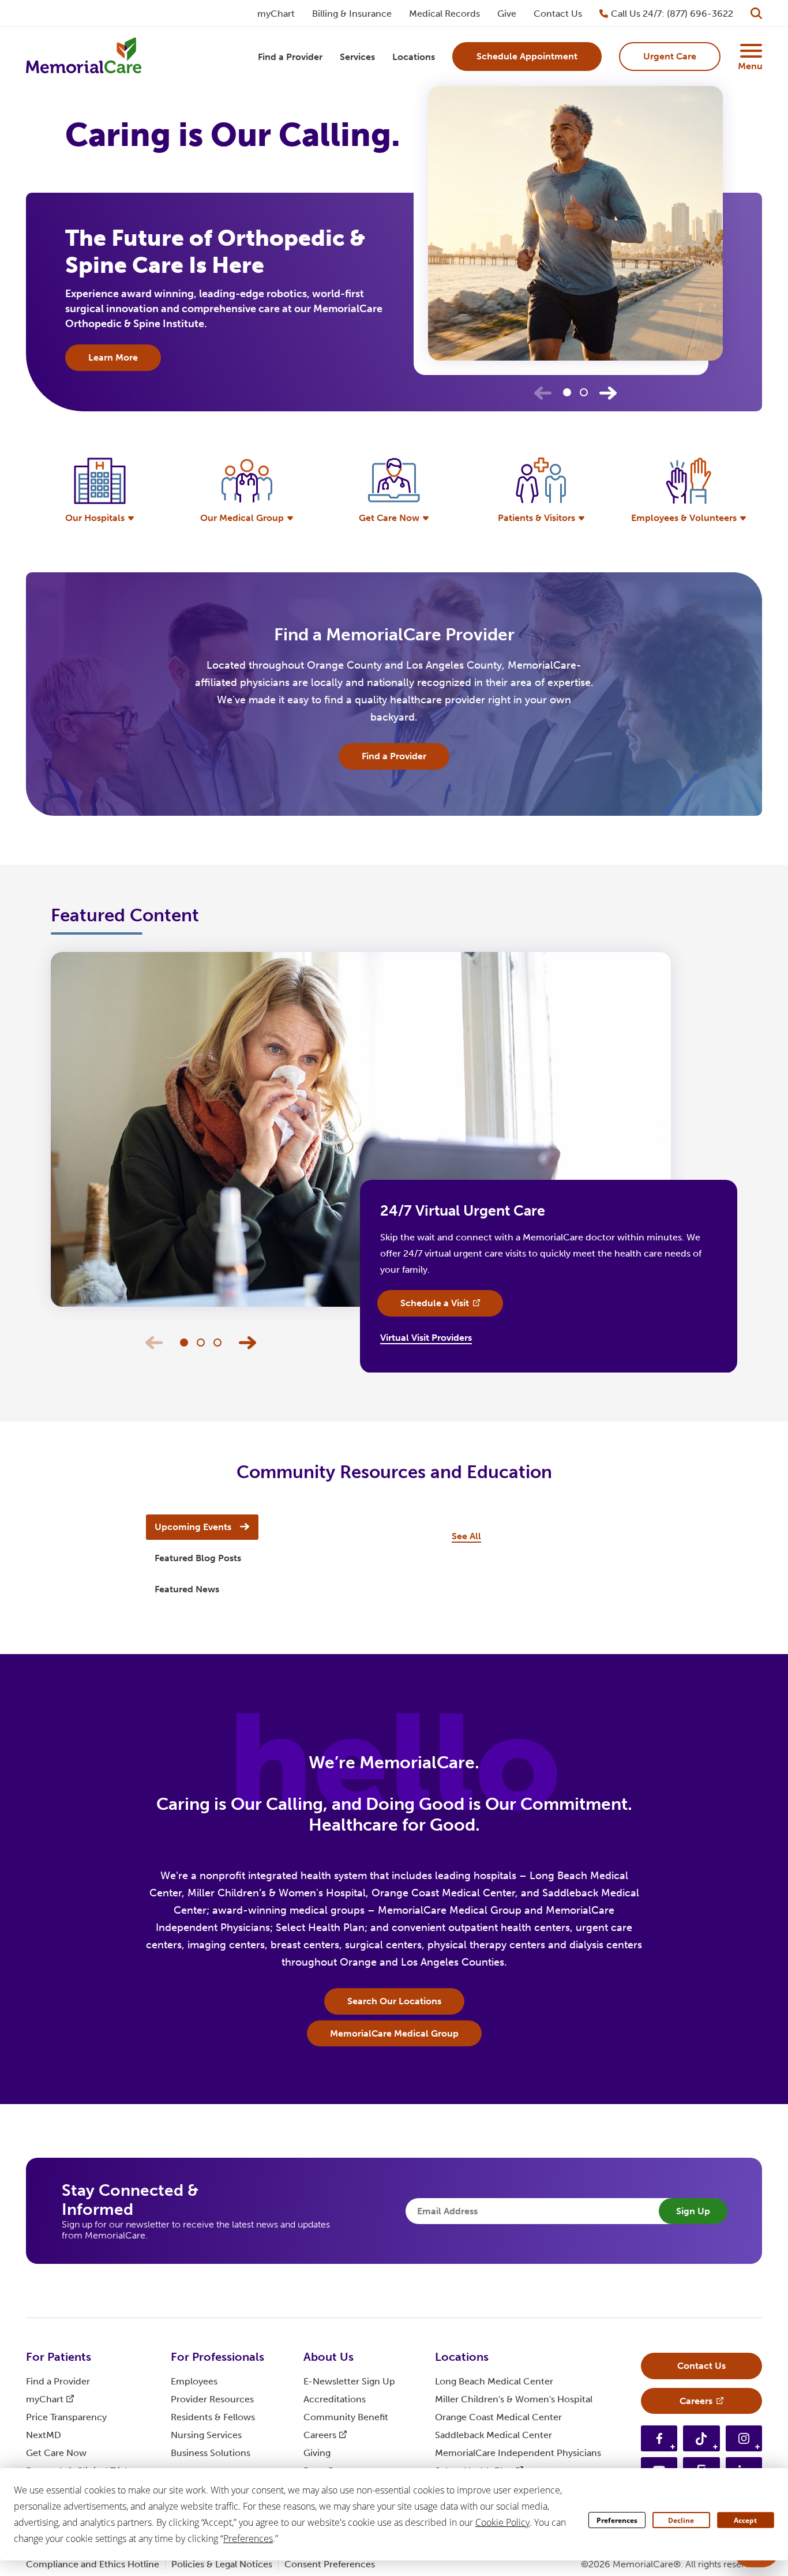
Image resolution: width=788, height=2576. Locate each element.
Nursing (206, 2435)
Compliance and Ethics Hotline (93, 2564)
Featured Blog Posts (198, 1558)
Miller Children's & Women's (514, 2399)
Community (346, 2417)
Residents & (213, 2417)
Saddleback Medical (494, 2435)
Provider (212, 2399)
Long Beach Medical (494, 2381)
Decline (681, 2520)
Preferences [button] (248, 2538)
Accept (745, 2520)
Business (211, 2453)
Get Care (56, 2453)
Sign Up (693, 2211)
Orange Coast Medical (498, 2417)
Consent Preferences (330, 2564)
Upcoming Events (193, 1527)
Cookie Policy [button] (502, 2522)
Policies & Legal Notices (222, 2564)
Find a (58, 2381)
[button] (608, 393)
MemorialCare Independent (518, 2453)
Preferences (617, 2520)
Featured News (187, 1589)
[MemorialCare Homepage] (84, 57)
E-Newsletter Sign (349, 2381)
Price (66, 2417)
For (59, 2357)
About (329, 2357)
